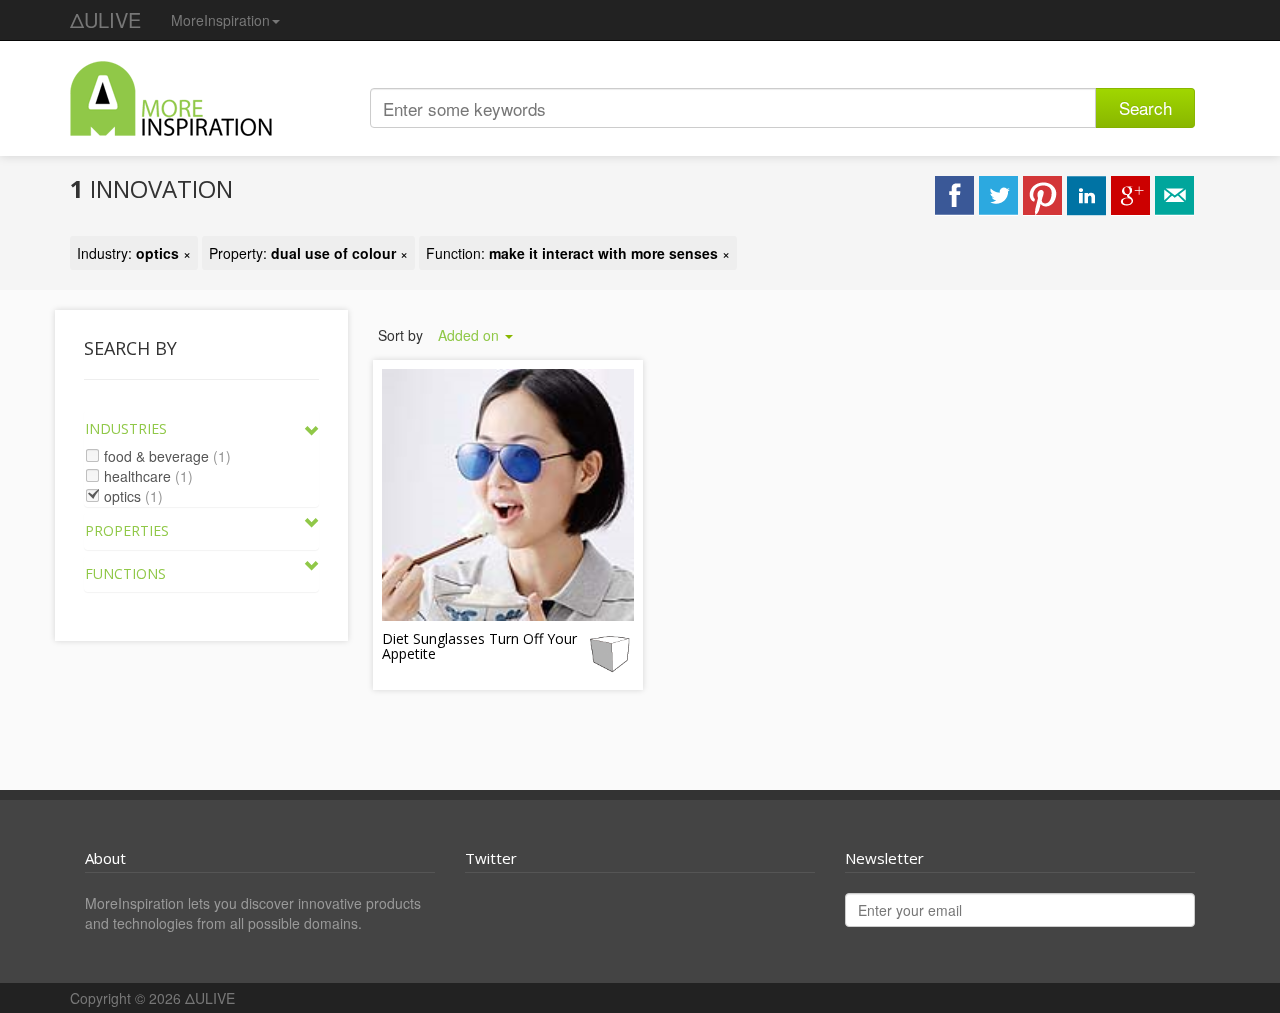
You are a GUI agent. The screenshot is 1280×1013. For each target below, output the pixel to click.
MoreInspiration (220, 20)
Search (1145, 107)
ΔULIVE (105, 19)
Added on (470, 335)
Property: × (308, 253)
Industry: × (134, 253)
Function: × (578, 253)
